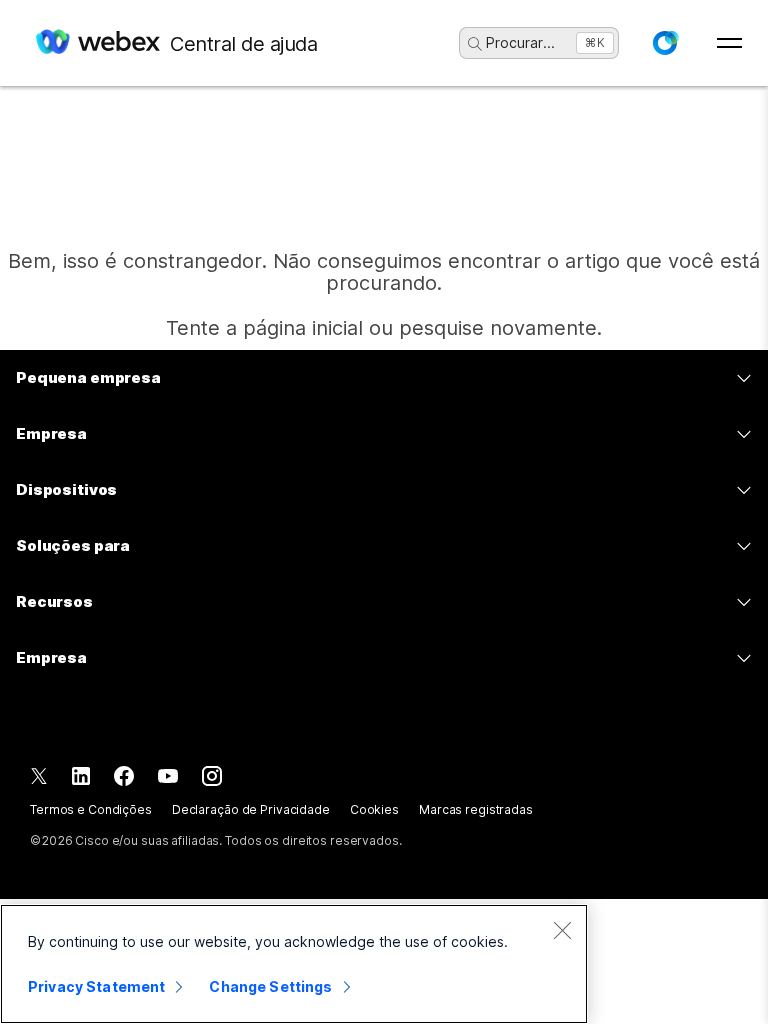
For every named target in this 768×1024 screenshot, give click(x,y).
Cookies (374, 809)
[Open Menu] (729, 43)
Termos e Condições (91, 809)
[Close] (562, 930)
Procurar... (520, 42)
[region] (294, 964)
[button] (665, 43)
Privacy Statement (96, 986)
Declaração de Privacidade (251, 809)
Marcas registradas (476, 809)
